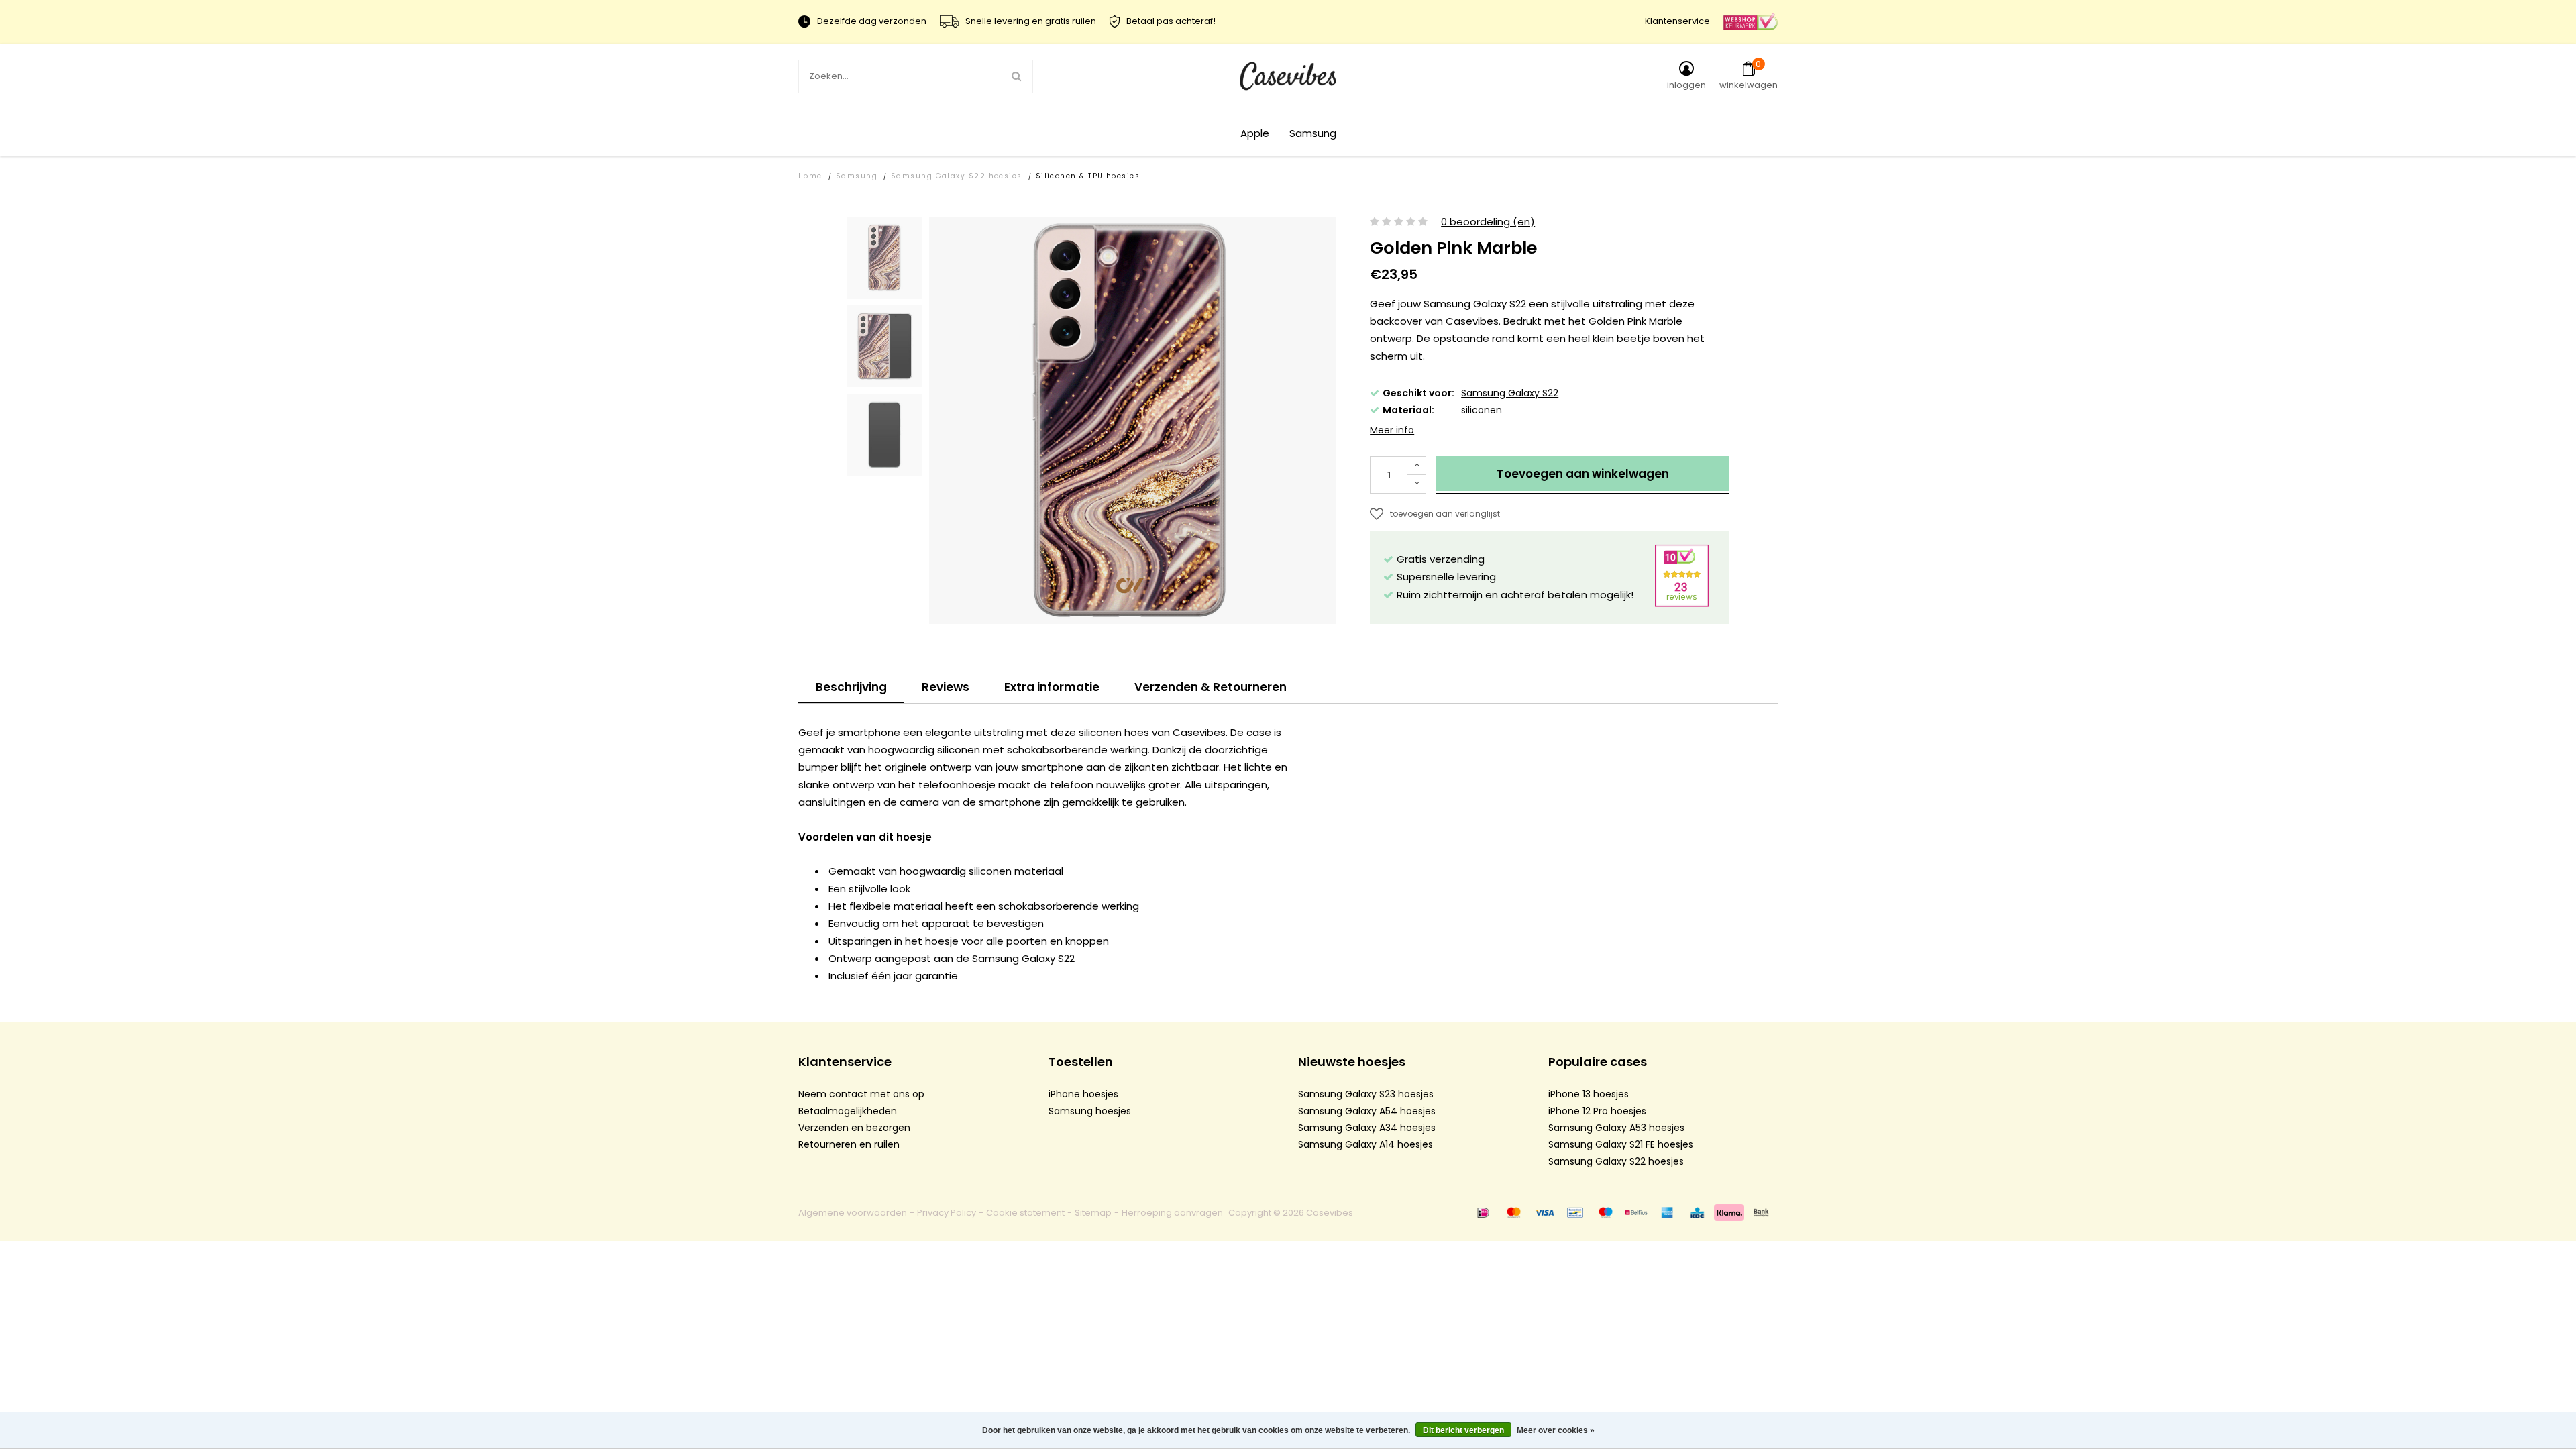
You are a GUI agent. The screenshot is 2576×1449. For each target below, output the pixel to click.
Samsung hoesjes (1090, 1111)
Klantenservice (1677, 21)
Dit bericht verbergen (1463, 1430)
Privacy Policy (947, 1213)
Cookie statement (1025, 1213)
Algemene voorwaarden (853, 1213)
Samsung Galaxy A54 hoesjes (1367, 1111)
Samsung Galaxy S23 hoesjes (1366, 1094)
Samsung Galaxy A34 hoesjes (1367, 1128)
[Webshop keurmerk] (1751, 21)
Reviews (946, 687)
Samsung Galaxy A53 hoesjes (1616, 1128)
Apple (1255, 133)
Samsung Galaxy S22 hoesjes (957, 176)
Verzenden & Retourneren (1211, 687)
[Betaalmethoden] (1483, 1212)
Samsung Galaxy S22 (1510, 393)
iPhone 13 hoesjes (1589, 1094)
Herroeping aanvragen (1172, 1213)
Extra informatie (1052, 687)
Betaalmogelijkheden (848, 1111)
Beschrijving (851, 687)
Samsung (1313, 133)
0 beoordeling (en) (1488, 222)
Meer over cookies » (1556, 1430)
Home (810, 176)
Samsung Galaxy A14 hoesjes (1365, 1144)
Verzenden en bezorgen (854, 1128)
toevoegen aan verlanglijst (1445, 514)
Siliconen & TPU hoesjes (1088, 176)
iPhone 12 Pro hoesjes (1597, 1111)
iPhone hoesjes (1083, 1094)
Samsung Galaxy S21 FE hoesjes (1621, 1144)
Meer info (1392, 430)
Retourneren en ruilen (849, 1144)
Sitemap (1093, 1213)
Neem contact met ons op (861, 1094)
